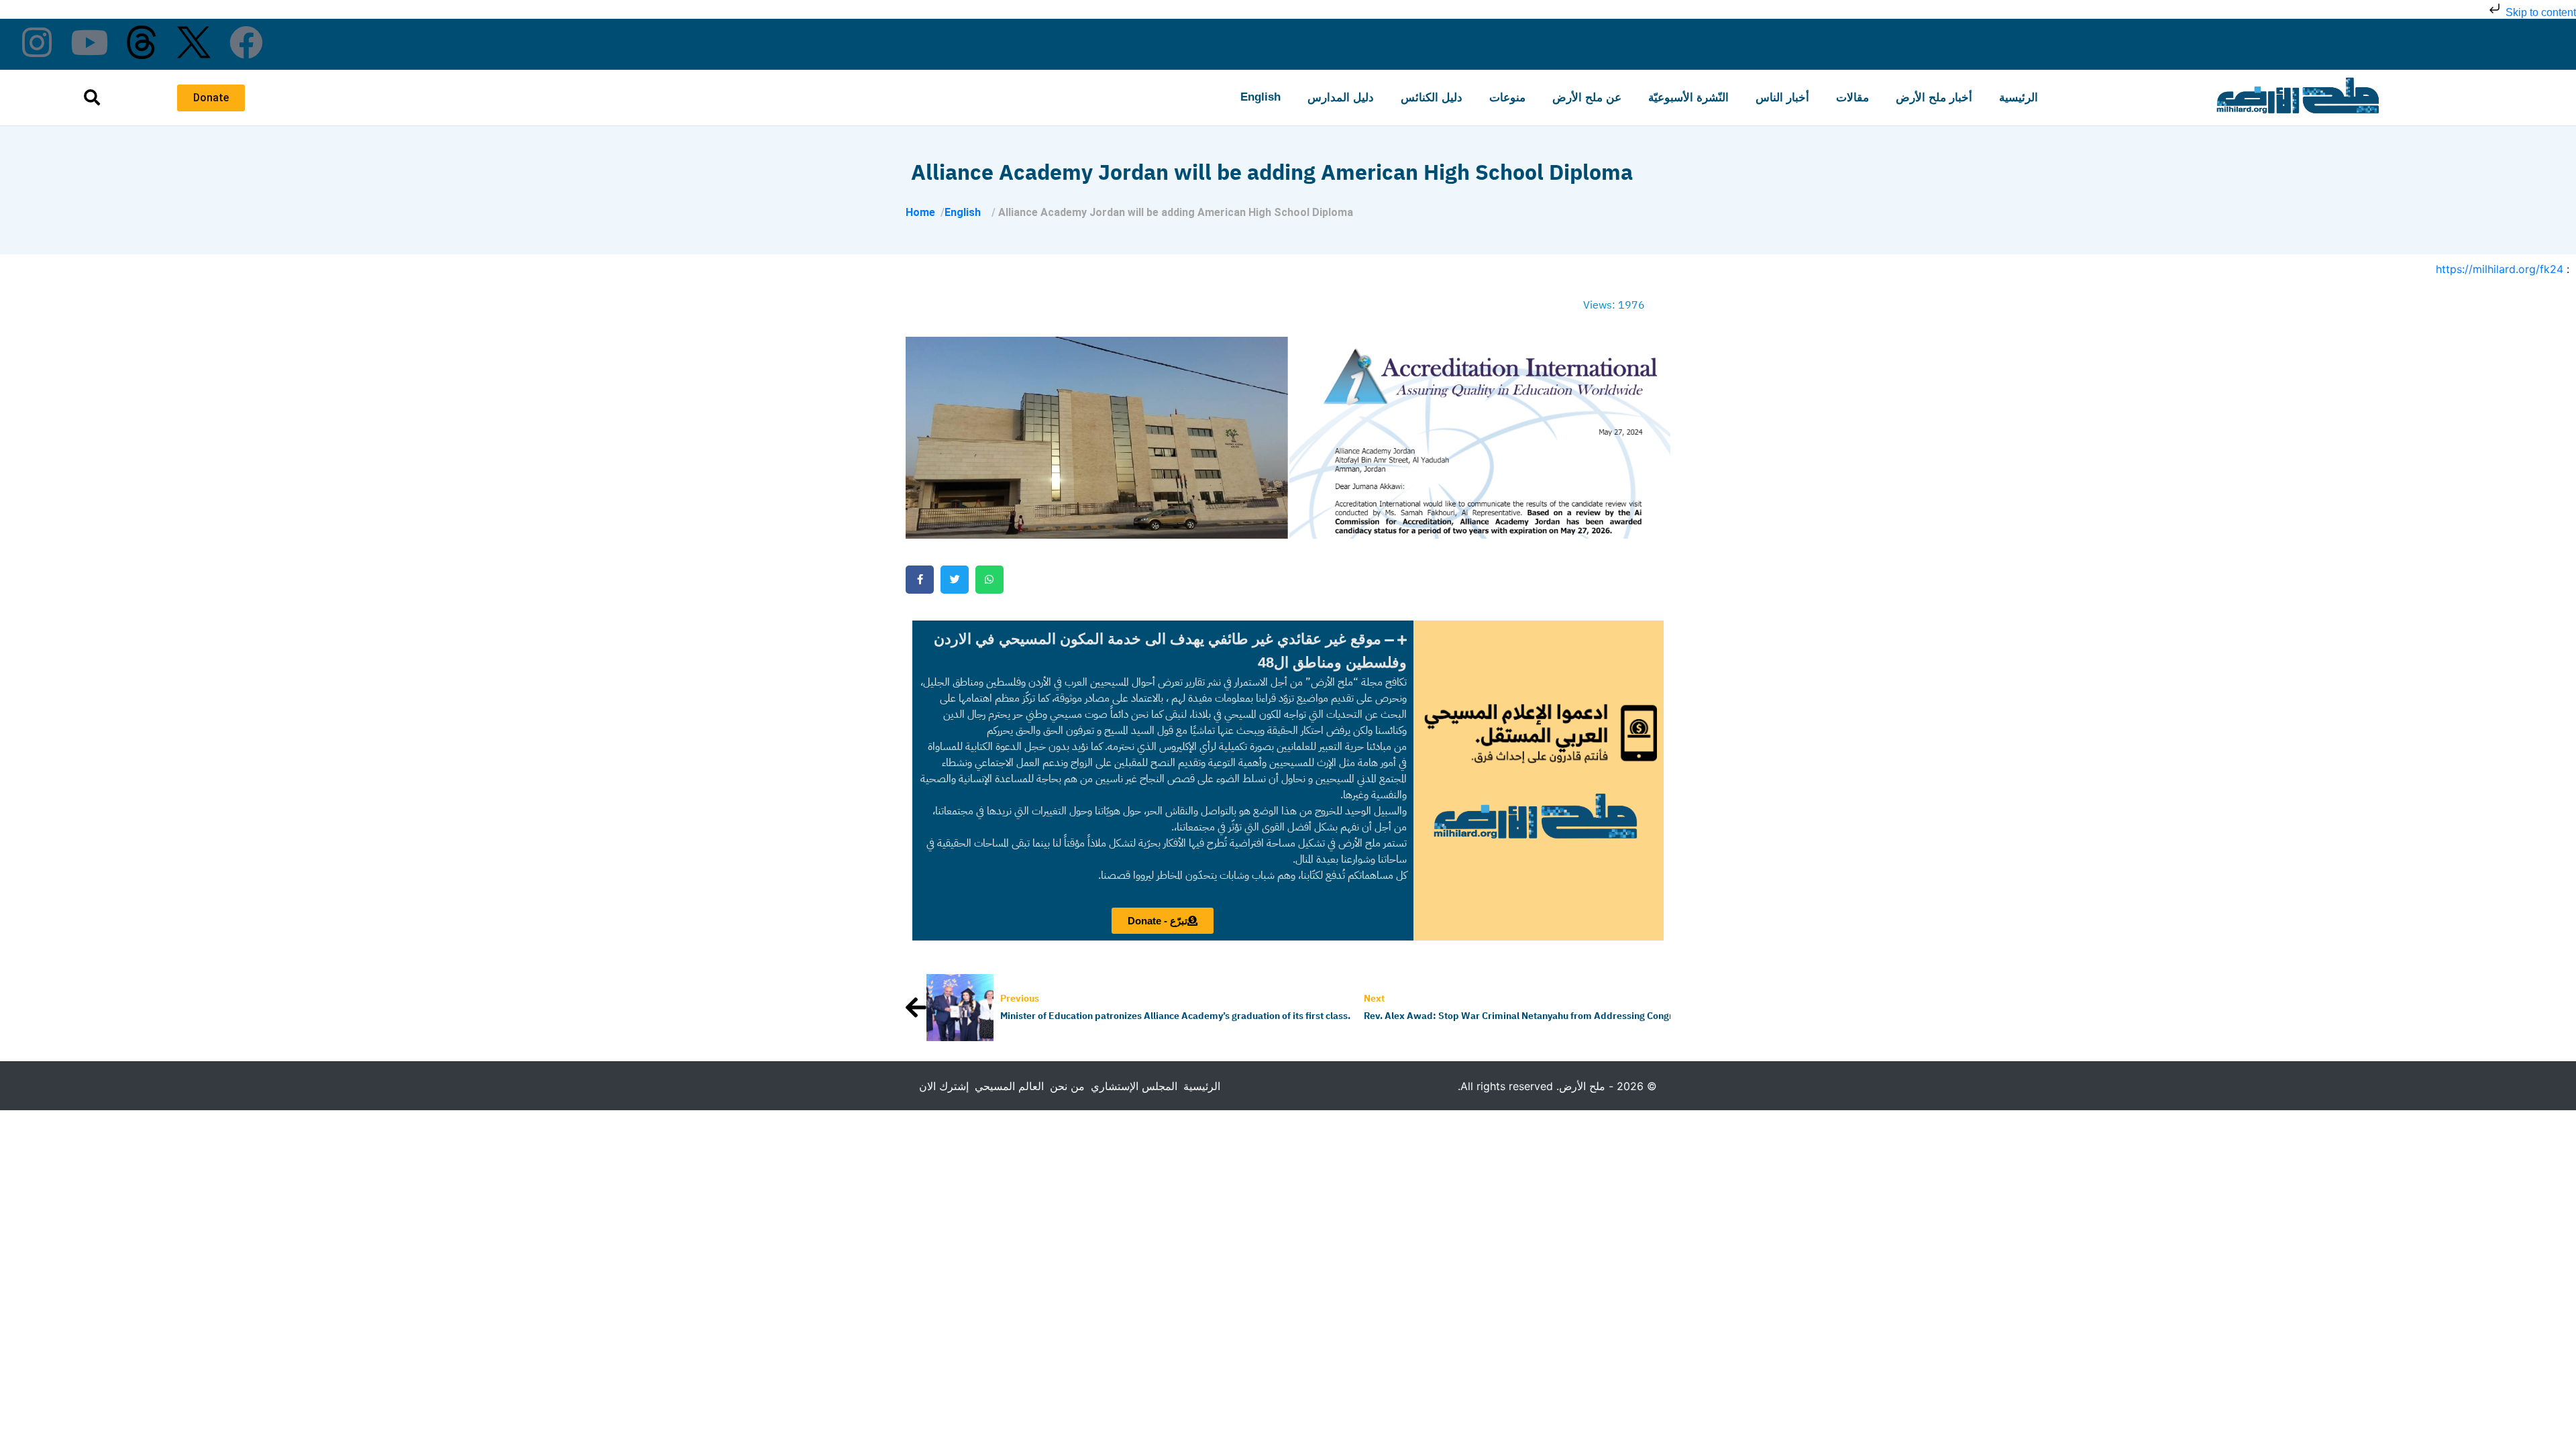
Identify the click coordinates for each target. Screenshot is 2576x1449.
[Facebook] (246, 42)
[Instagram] (37, 42)
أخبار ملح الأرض (1934, 98)
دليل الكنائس (1432, 98)
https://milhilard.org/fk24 (2500, 269)
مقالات (1853, 98)
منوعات (1507, 98)
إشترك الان (944, 1086)
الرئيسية (2019, 98)
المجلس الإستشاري (1134, 1086)
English (1260, 97)
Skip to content (2539, 12)
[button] (1163, 651)
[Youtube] (89, 42)
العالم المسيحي (1009, 1086)
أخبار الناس (1782, 98)
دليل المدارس (1341, 98)
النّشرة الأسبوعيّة (1688, 98)
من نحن (1067, 1086)
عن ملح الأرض (1587, 98)
